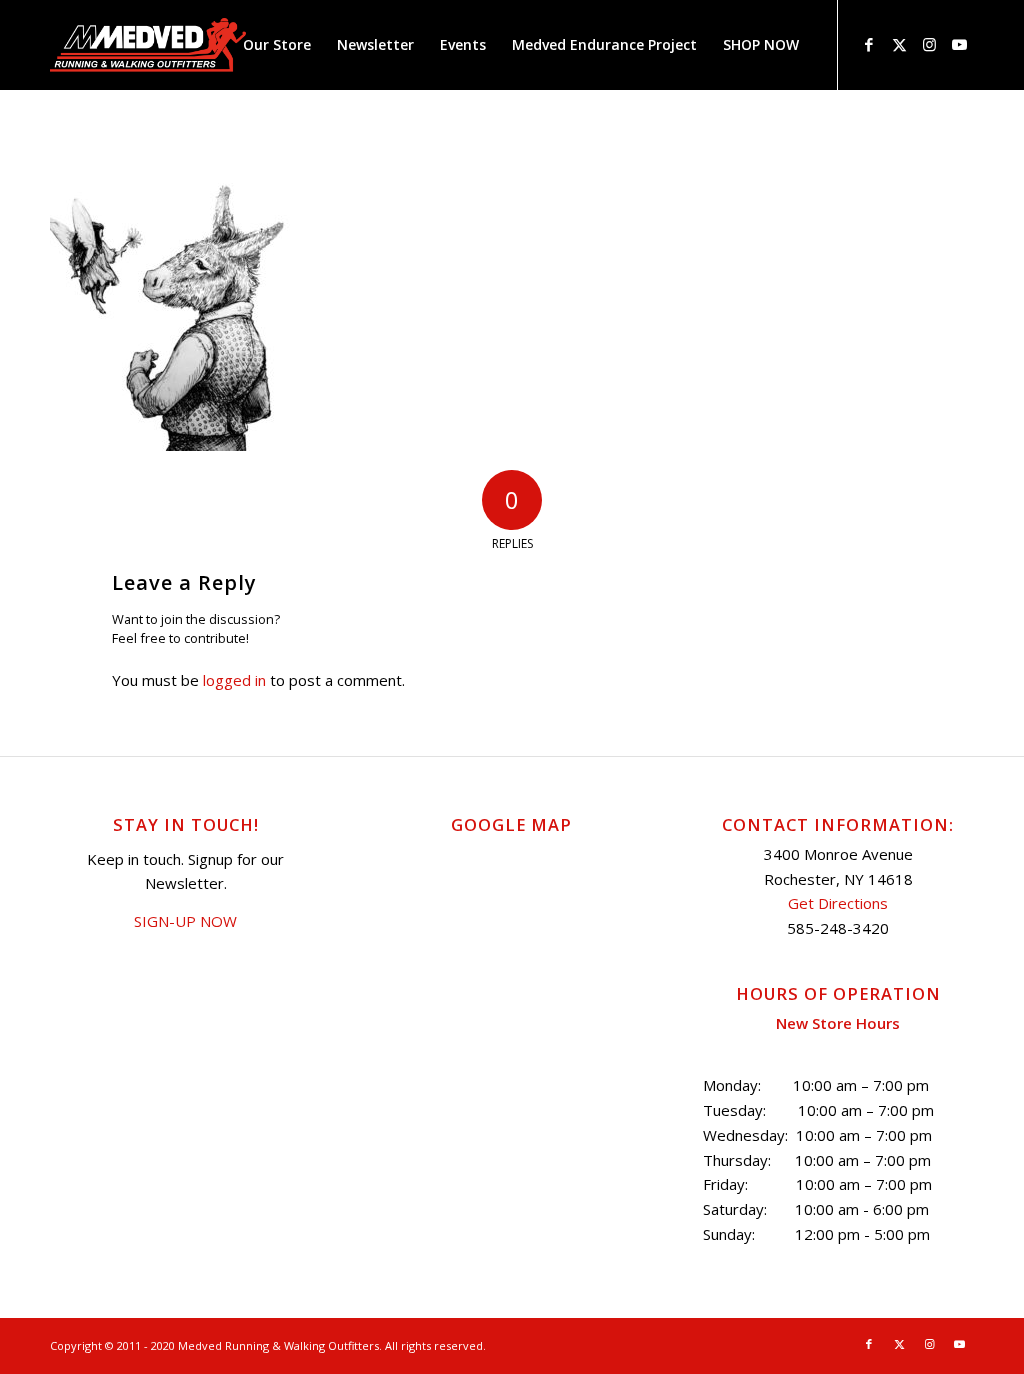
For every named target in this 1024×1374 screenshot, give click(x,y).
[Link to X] (899, 44)
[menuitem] (277, 45)
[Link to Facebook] (869, 44)
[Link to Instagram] (929, 44)
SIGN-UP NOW (185, 921)
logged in (234, 680)
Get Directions (838, 903)
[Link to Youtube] (959, 44)
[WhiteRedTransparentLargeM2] (148, 45)
